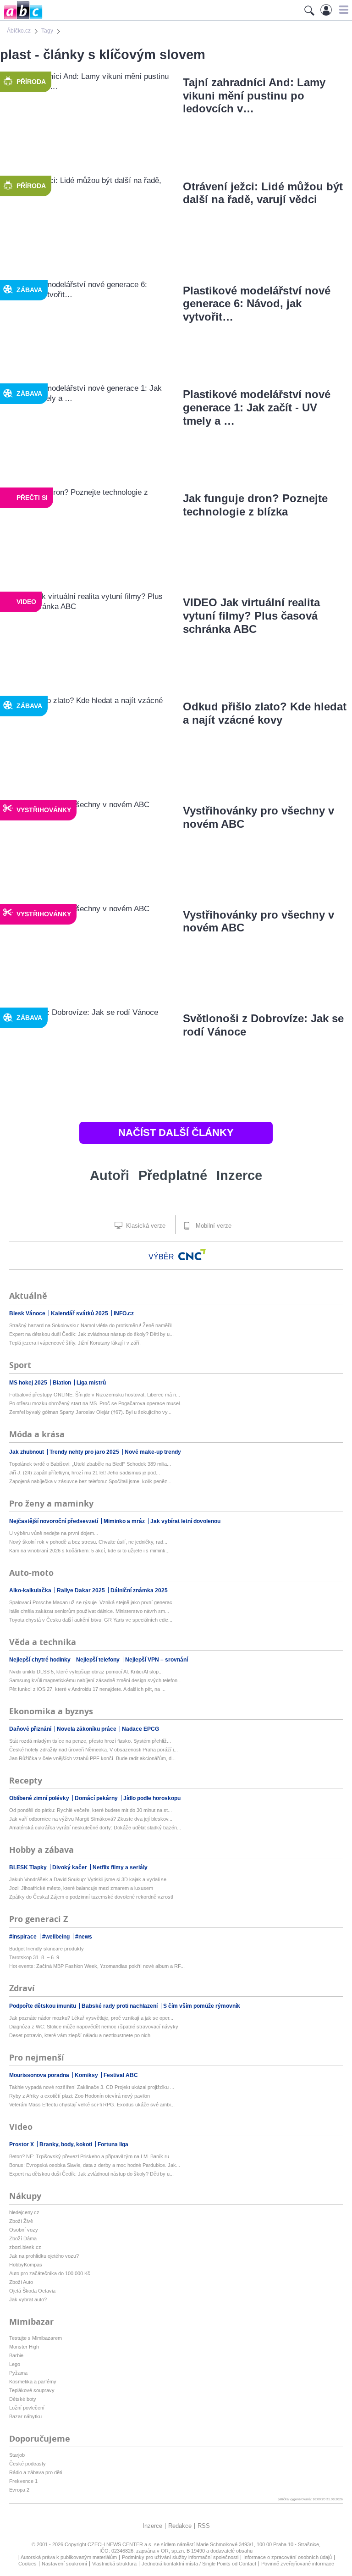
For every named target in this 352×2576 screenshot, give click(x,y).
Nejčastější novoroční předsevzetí (54, 1521)
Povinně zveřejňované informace (298, 2564)
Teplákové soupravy (32, 2390)
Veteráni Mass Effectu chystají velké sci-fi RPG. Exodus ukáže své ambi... (92, 2105)
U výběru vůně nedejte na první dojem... (54, 1533)
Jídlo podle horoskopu (152, 1798)
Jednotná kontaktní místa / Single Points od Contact (199, 2564)
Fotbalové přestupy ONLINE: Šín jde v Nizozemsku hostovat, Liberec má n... (95, 1395)
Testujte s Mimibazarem (36, 2338)
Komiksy (87, 2075)
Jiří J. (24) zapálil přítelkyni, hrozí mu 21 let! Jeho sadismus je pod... (85, 1473)
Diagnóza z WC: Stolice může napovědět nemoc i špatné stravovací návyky (94, 2027)
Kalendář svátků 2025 (80, 1313)
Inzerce (239, 1175)
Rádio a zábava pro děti (36, 2472)
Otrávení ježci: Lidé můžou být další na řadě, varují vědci (263, 193)
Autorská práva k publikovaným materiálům (69, 2557)
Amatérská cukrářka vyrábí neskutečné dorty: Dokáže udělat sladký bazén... (95, 1828)
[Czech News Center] (192, 1255)
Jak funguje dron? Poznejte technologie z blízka (255, 505)
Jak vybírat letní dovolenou (185, 1521)
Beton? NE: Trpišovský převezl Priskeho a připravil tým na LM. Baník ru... (91, 2156)
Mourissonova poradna (40, 2075)
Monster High (24, 2347)
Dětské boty (23, 2399)
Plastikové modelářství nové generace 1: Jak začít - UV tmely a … (257, 407)
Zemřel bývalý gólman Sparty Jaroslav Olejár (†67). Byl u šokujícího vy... (90, 1412)
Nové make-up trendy (153, 1452)
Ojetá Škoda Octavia (32, 2291)
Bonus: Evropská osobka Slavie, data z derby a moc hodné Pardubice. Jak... (95, 2165)
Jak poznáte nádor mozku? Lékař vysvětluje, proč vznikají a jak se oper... (91, 2018)
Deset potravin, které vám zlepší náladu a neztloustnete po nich (80, 2035)
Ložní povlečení (27, 2408)
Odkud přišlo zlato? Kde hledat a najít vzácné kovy (265, 713)
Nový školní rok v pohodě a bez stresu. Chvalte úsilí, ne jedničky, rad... (88, 1542)
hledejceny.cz (24, 2212)
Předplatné (173, 1175)
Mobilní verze (213, 1226)
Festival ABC (121, 2075)
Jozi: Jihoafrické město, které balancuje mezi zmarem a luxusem (81, 1888)
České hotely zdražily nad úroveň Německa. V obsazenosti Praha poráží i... (93, 1750)
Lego (15, 2364)
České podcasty (27, 2464)
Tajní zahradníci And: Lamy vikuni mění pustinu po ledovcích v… (254, 96)
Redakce (180, 2526)
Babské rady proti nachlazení (120, 2006)
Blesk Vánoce (28, 1313)
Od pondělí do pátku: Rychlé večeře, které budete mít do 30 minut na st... (91, 1810)
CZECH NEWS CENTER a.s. (121, 2544)
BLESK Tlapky (29, 1867)
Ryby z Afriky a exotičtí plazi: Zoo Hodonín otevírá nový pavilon (80, 2096)
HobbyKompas (26, 2265)
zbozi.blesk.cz (25, 2247)
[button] (343, 10)
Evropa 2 (19, 2490)
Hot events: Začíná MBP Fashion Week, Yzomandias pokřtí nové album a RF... (97, 1966)
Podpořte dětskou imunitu (43, 2006)
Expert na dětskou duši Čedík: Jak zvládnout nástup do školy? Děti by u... (91, 1334)
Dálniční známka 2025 (139, 1590)
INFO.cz (124, 1313)
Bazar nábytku (25, 2416)
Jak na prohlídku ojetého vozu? (44, 2256)
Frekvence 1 (23, 2481)
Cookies (27, 2564)
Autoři (110, 1175)
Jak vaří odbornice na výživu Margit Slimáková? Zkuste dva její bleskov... (91, 1819)
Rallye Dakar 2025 (82, 1590)
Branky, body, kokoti (66, 2144)
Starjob (17, 2455)
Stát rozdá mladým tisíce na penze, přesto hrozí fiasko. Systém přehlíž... (90, 1741)
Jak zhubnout (27, 1452)
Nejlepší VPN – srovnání (157, 1660)
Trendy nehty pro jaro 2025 (85, 1452)
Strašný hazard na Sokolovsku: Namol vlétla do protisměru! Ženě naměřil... (92, 1325)
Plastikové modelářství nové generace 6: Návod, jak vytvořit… (257, 304)
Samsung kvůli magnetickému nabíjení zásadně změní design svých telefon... (95, 1680)
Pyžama (18, 2373)
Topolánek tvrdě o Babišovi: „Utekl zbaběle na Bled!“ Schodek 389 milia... (90, 1464)
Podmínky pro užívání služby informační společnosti (180, 2557)
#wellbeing (57, 1937)
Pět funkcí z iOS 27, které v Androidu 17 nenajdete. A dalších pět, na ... (87, 1689)
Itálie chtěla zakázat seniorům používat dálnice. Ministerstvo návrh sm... (89, 1611)
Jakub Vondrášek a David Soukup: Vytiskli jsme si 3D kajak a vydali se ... (91, 1879)
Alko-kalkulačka (31, 1590)
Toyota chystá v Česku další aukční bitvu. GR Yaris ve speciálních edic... (91, 1620)
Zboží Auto (21, 2282)
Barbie (16, 2355)
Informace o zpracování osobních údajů (288, 2557)
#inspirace (24, 1937)
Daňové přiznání (31, 1729)
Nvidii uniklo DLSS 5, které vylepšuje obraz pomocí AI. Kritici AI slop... (86, 1672)
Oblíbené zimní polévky (40, 1798)
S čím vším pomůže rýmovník (202, 2006)
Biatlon (63, 1383)
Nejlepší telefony (99, 1660)
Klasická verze (145, 1226)
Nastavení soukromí (64, 2564)
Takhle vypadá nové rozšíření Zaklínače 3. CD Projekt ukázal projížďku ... (92, 2087)
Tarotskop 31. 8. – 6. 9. (35, 1957)
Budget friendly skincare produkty (47, 1949)
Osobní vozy (24, 2230)
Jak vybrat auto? (28, 2299)
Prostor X (22, 2144)
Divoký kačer (70, 1867)
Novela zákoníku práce (87, 1729)
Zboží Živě (21, 2221)
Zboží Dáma (23, 2238)
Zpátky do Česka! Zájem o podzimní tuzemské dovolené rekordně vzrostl (91, 1897)
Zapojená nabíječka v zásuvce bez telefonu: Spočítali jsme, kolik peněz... (90, 1481)
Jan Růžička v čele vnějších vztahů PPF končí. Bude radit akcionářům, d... (92, 1758)
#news (84, 1937)
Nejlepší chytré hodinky (41, 1660)
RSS (204, 2526)
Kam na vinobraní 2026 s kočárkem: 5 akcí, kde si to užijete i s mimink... (89, 1551)
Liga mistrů (91, 1383)
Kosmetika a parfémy (33, 2382)
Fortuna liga (113, 2144)
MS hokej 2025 (29, 1383)
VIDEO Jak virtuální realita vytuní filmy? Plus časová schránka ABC (251, 616)
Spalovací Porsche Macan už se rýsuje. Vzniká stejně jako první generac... (93, 1602)
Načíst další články (176, 1133)
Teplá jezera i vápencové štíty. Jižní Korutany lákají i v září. (75, 1343)
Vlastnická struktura (114, 2564)
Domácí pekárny (97, 1798)
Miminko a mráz (125, 1521)
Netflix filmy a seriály (120, 1867)
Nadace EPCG (140, 1729)
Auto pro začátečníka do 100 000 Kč (50, 2273)
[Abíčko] (21, 18)
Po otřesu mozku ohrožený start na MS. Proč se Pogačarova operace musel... (96, 1403)
